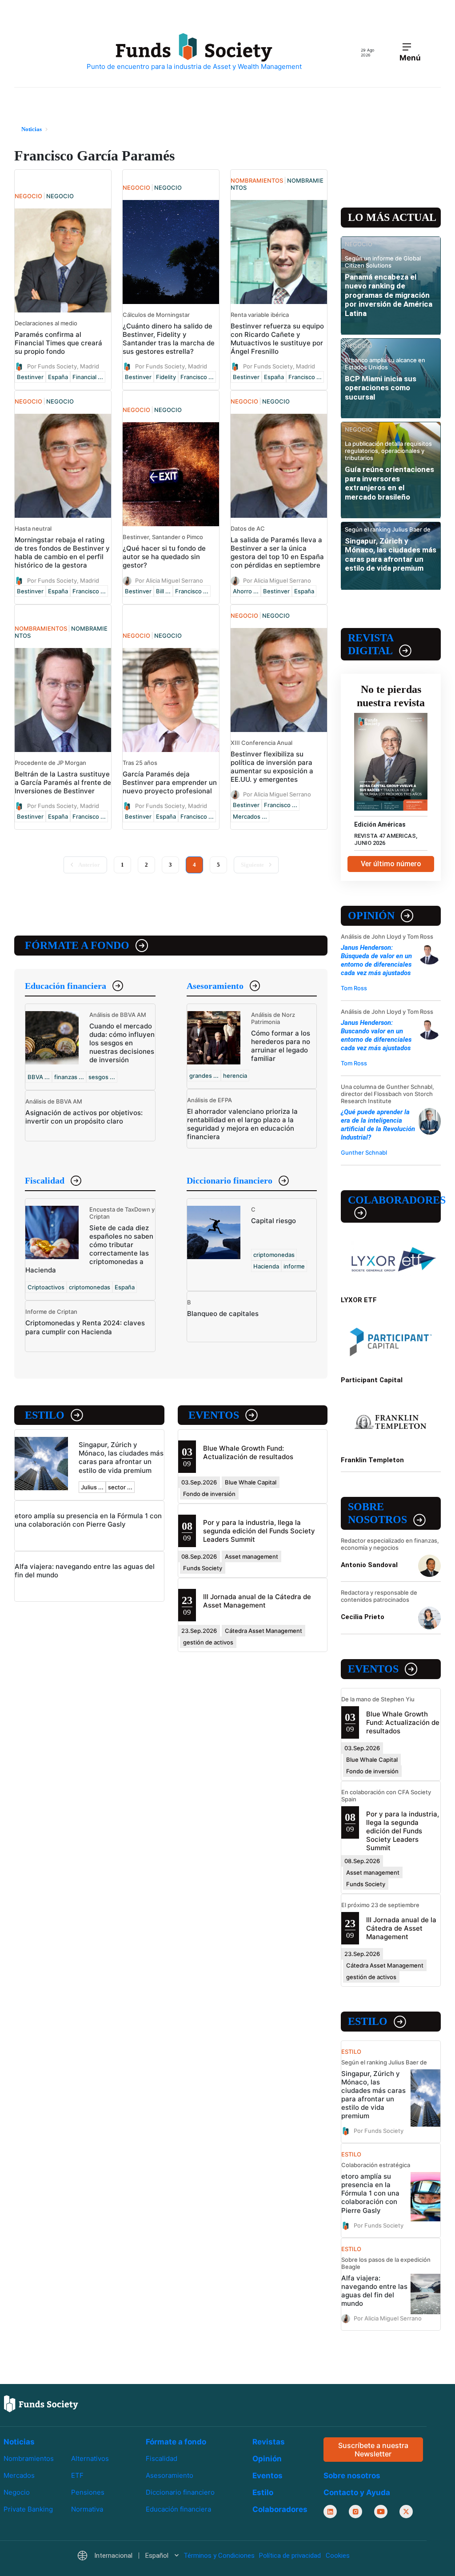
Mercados (19, 2475)
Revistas (269, 2442)
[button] (128, 2556)
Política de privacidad (290, 2556)
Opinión (371, 916)
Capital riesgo (273, 1221)
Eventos (214, 1415)
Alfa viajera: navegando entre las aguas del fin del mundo (374, 2291)
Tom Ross (354, 988)
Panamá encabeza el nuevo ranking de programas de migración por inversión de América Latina (389, 295)
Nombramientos (29, 2458)
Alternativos (90, 2458)
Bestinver (30, 377)
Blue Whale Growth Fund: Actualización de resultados (248, 1452)
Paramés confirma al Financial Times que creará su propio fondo (58, 343)
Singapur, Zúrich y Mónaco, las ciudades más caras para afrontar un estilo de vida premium (121, 1457)
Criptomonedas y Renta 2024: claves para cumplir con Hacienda (85, 1327)
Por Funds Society (379, 2131)
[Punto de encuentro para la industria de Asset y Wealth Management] (194, 52)
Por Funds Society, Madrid (63, 366)
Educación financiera (66, 986)
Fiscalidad (45, 1180)
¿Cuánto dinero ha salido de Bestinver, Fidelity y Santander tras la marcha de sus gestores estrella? (169, 339)
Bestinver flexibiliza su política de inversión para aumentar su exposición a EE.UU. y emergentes (272, 767)
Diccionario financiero (229, 1180)
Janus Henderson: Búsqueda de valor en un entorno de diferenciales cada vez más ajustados (376, 960)
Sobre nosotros (377, 1513)
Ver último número (391, 864)
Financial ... (88, 377)
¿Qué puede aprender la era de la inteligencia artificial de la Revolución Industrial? (378, 1125)
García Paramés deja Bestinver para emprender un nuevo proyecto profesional (170, 782)
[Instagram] (355, 2512)
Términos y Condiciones (219, 2556)
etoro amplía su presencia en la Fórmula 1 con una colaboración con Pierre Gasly (88, 1520)
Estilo (45, 1415)
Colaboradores (394, 1200)
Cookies (338, 2556)
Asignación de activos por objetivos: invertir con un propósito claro (84, 1117)
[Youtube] (381, 2512)
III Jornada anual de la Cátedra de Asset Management (257, 1601)
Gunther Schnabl (364, 1152)
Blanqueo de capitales (223, 1314)
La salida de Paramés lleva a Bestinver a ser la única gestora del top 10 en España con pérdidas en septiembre (277, 552)
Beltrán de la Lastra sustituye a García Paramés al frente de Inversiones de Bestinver (63, 782)
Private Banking (28, 2509)
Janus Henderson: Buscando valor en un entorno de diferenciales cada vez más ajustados (376, 1035)
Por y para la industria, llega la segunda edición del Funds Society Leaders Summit (259, 1531)
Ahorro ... (246, 591)
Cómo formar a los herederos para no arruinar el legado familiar (281, 1046)
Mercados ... (250, 816)
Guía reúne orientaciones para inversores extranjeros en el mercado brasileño (389, 483)
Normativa (87, 2509)
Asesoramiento (215, 986)
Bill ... (163, 591)
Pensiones (88, 2492)
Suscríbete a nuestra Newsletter (373, 2449)
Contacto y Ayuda (357, 2492)
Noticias (19, 2442)
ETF (77, 2475)
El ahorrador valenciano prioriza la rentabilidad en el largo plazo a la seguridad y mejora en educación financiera (242, 1124)
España (58, 377)
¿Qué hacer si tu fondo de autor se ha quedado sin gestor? (164, 557)
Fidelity (166, 377)
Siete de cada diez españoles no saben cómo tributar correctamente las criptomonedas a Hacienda (89, 1249)
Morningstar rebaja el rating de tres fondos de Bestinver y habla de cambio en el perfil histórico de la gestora (62, 552)
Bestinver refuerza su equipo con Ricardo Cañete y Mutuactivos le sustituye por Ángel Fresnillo (277, 339)
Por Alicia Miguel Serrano (169, 580)
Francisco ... (197, 377)
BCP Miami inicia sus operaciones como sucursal (381, 388)
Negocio (17, 2492)
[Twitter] (406, 2512)
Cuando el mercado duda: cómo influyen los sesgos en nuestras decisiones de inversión (122, 1043)
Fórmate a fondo (77, 945)
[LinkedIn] (330, 2512)
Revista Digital (371, 644)
